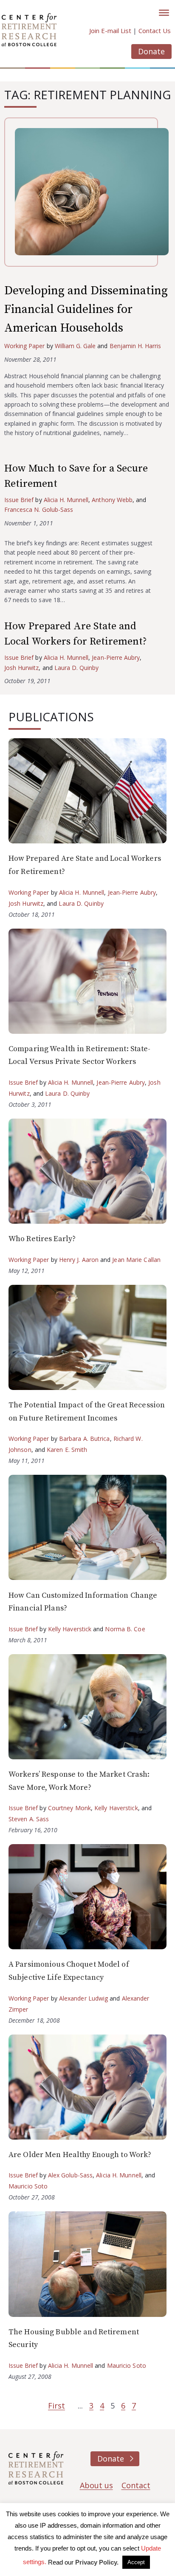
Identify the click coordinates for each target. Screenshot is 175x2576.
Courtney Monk (69, 1808)
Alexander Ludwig (84, 1998)
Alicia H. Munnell (66, 500)
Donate (151, 51)
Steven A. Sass (29, 1819)
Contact (136, 2485)
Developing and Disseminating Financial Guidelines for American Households (86, 309)
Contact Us (155, 31)
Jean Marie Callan (136, 1260)
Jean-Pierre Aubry (116, 657)
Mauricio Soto (28, 2186)
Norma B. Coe (125, 1629)
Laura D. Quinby (77, 668)
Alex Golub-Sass (71, 2175)
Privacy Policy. (97, 2562)
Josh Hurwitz (21, 668)
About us (96, 2485)
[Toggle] (164, 13)
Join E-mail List (110, 31)
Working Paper (25, 346)
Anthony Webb (112, 500)
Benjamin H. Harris (135, 346)
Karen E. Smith (67, 1450)
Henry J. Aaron (79, 1260)
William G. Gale (75, 346)
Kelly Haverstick (70, 1629)
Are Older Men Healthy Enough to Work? (80, 2155)
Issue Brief (19, 500)
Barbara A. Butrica (85, 1439)
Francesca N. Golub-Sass (39, 509)
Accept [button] (136, 2562)
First (56, 2406)
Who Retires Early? (42, 1239)
